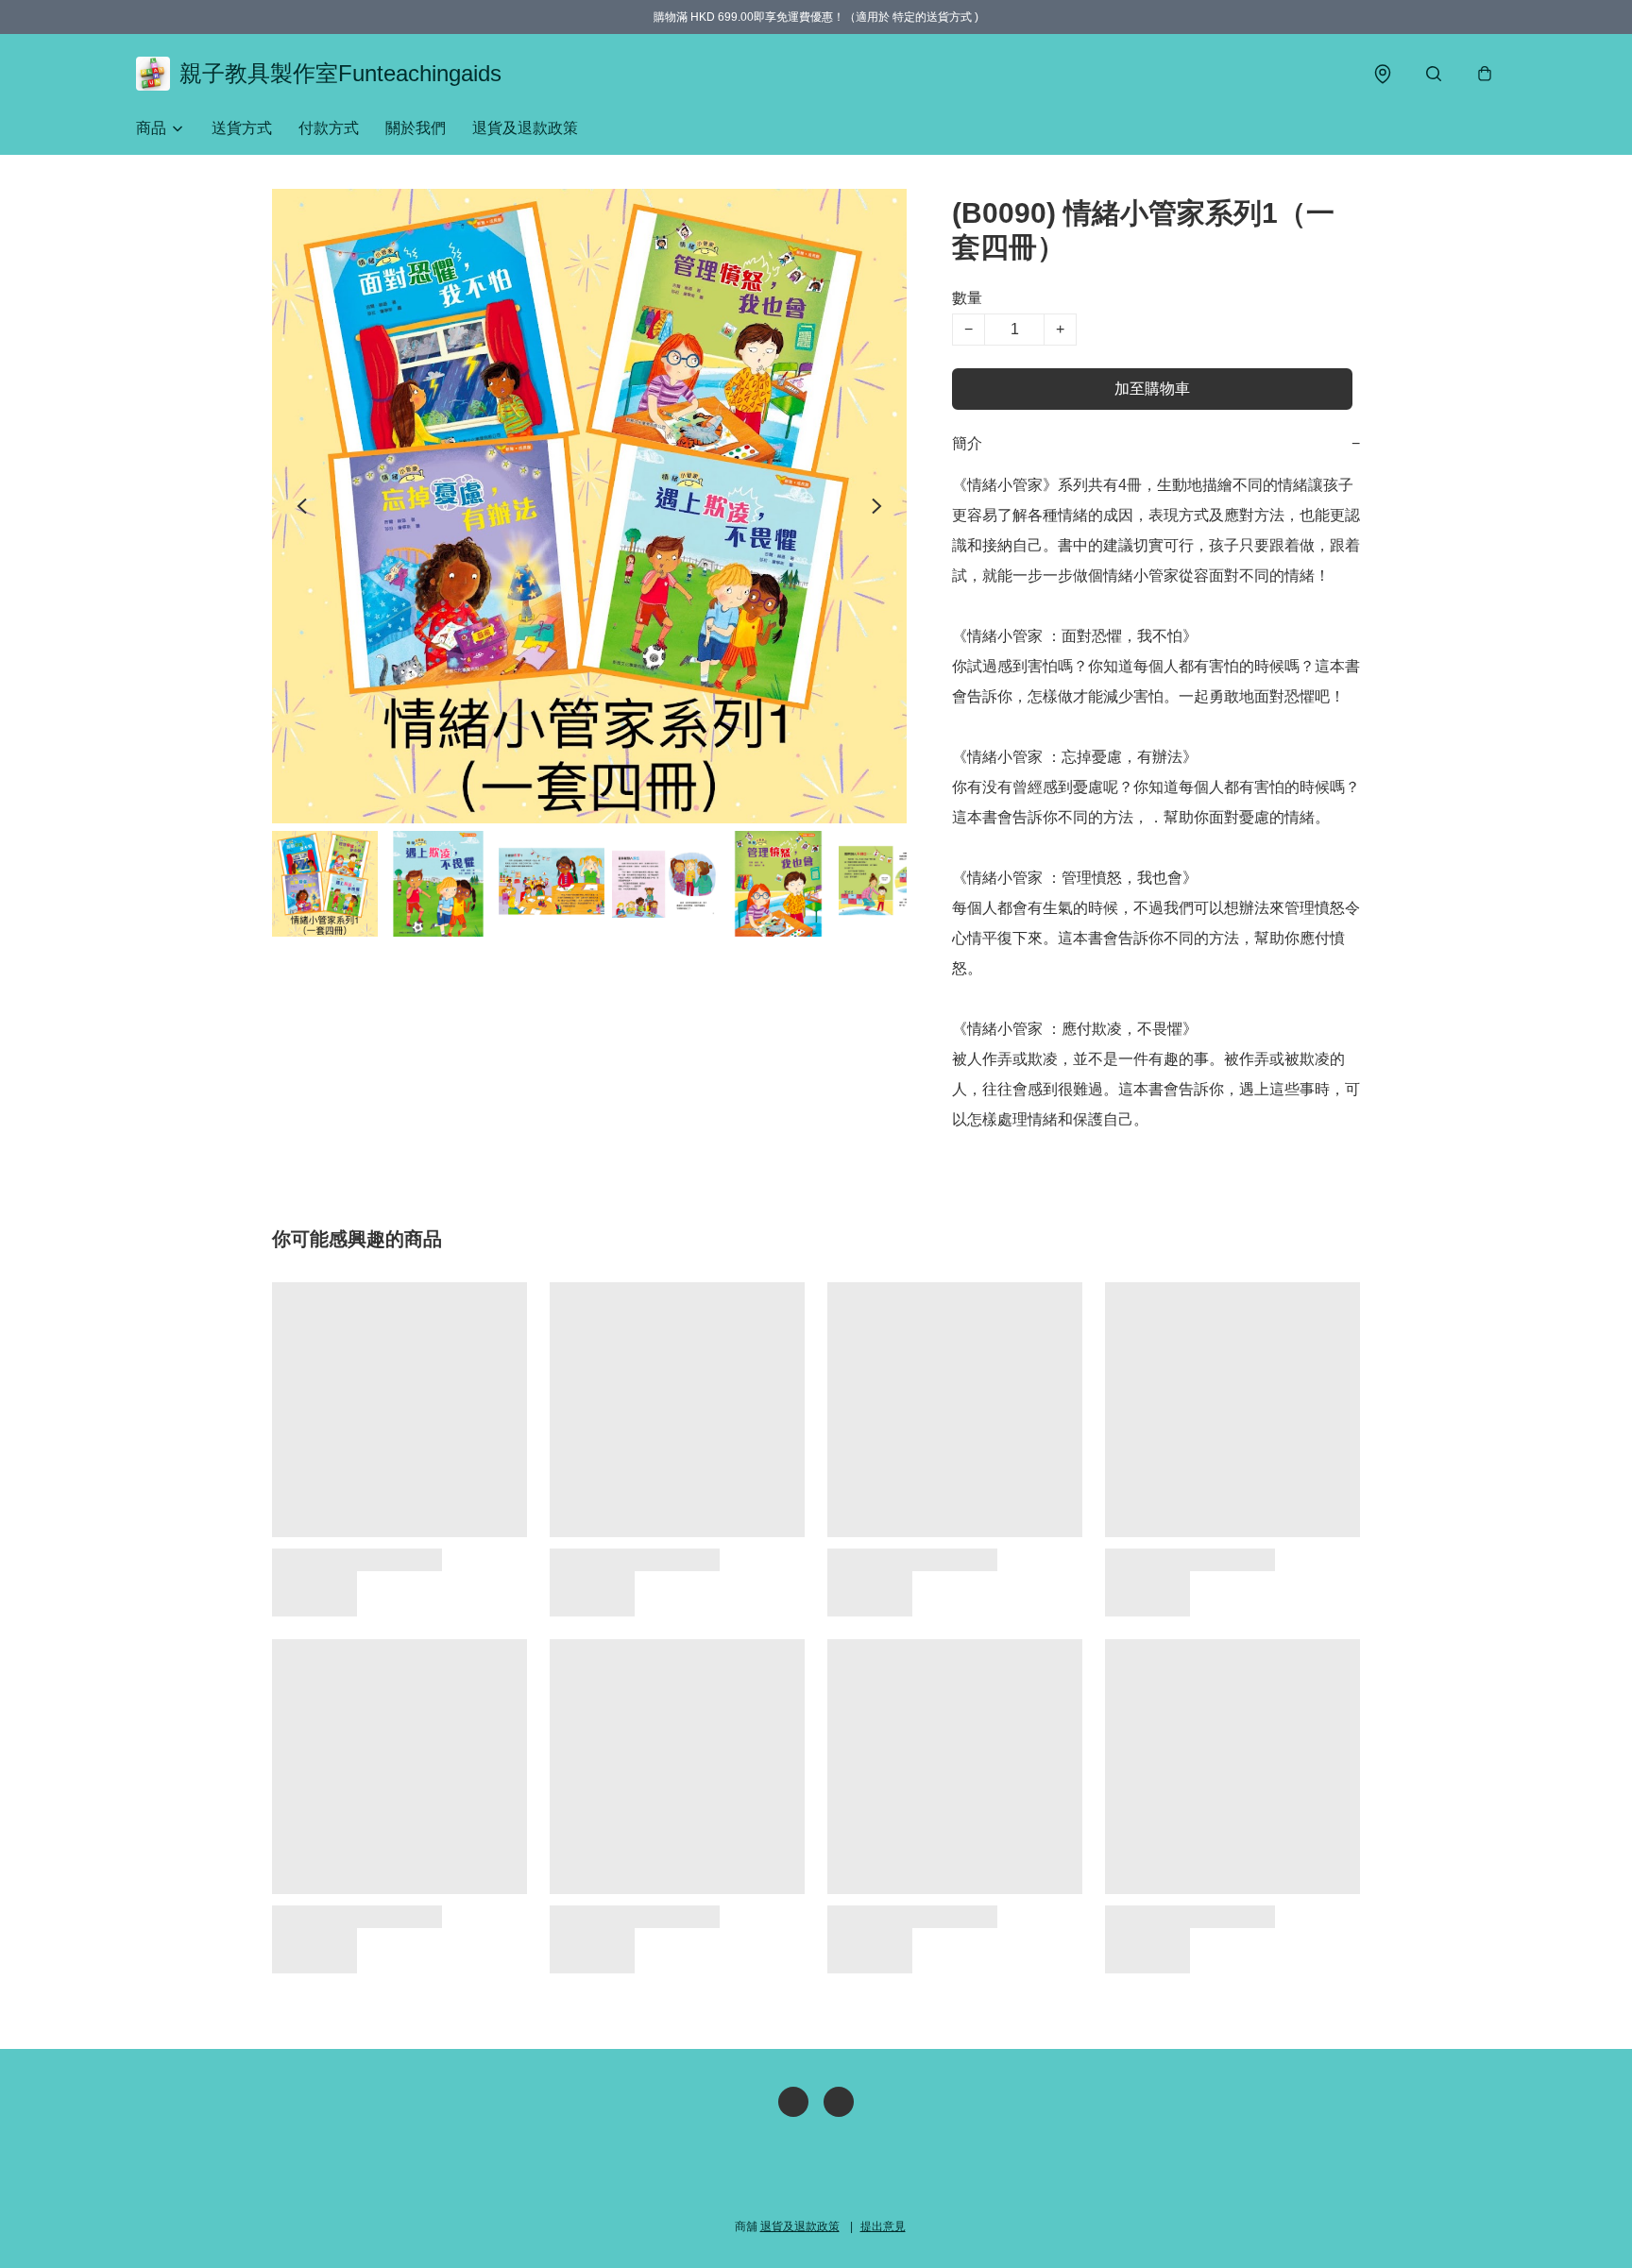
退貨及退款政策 (525, 128)
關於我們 (416, 128)
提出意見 (883, 2226)
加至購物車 (1152, 389)
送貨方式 (242, 128)
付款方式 (329, 128)
